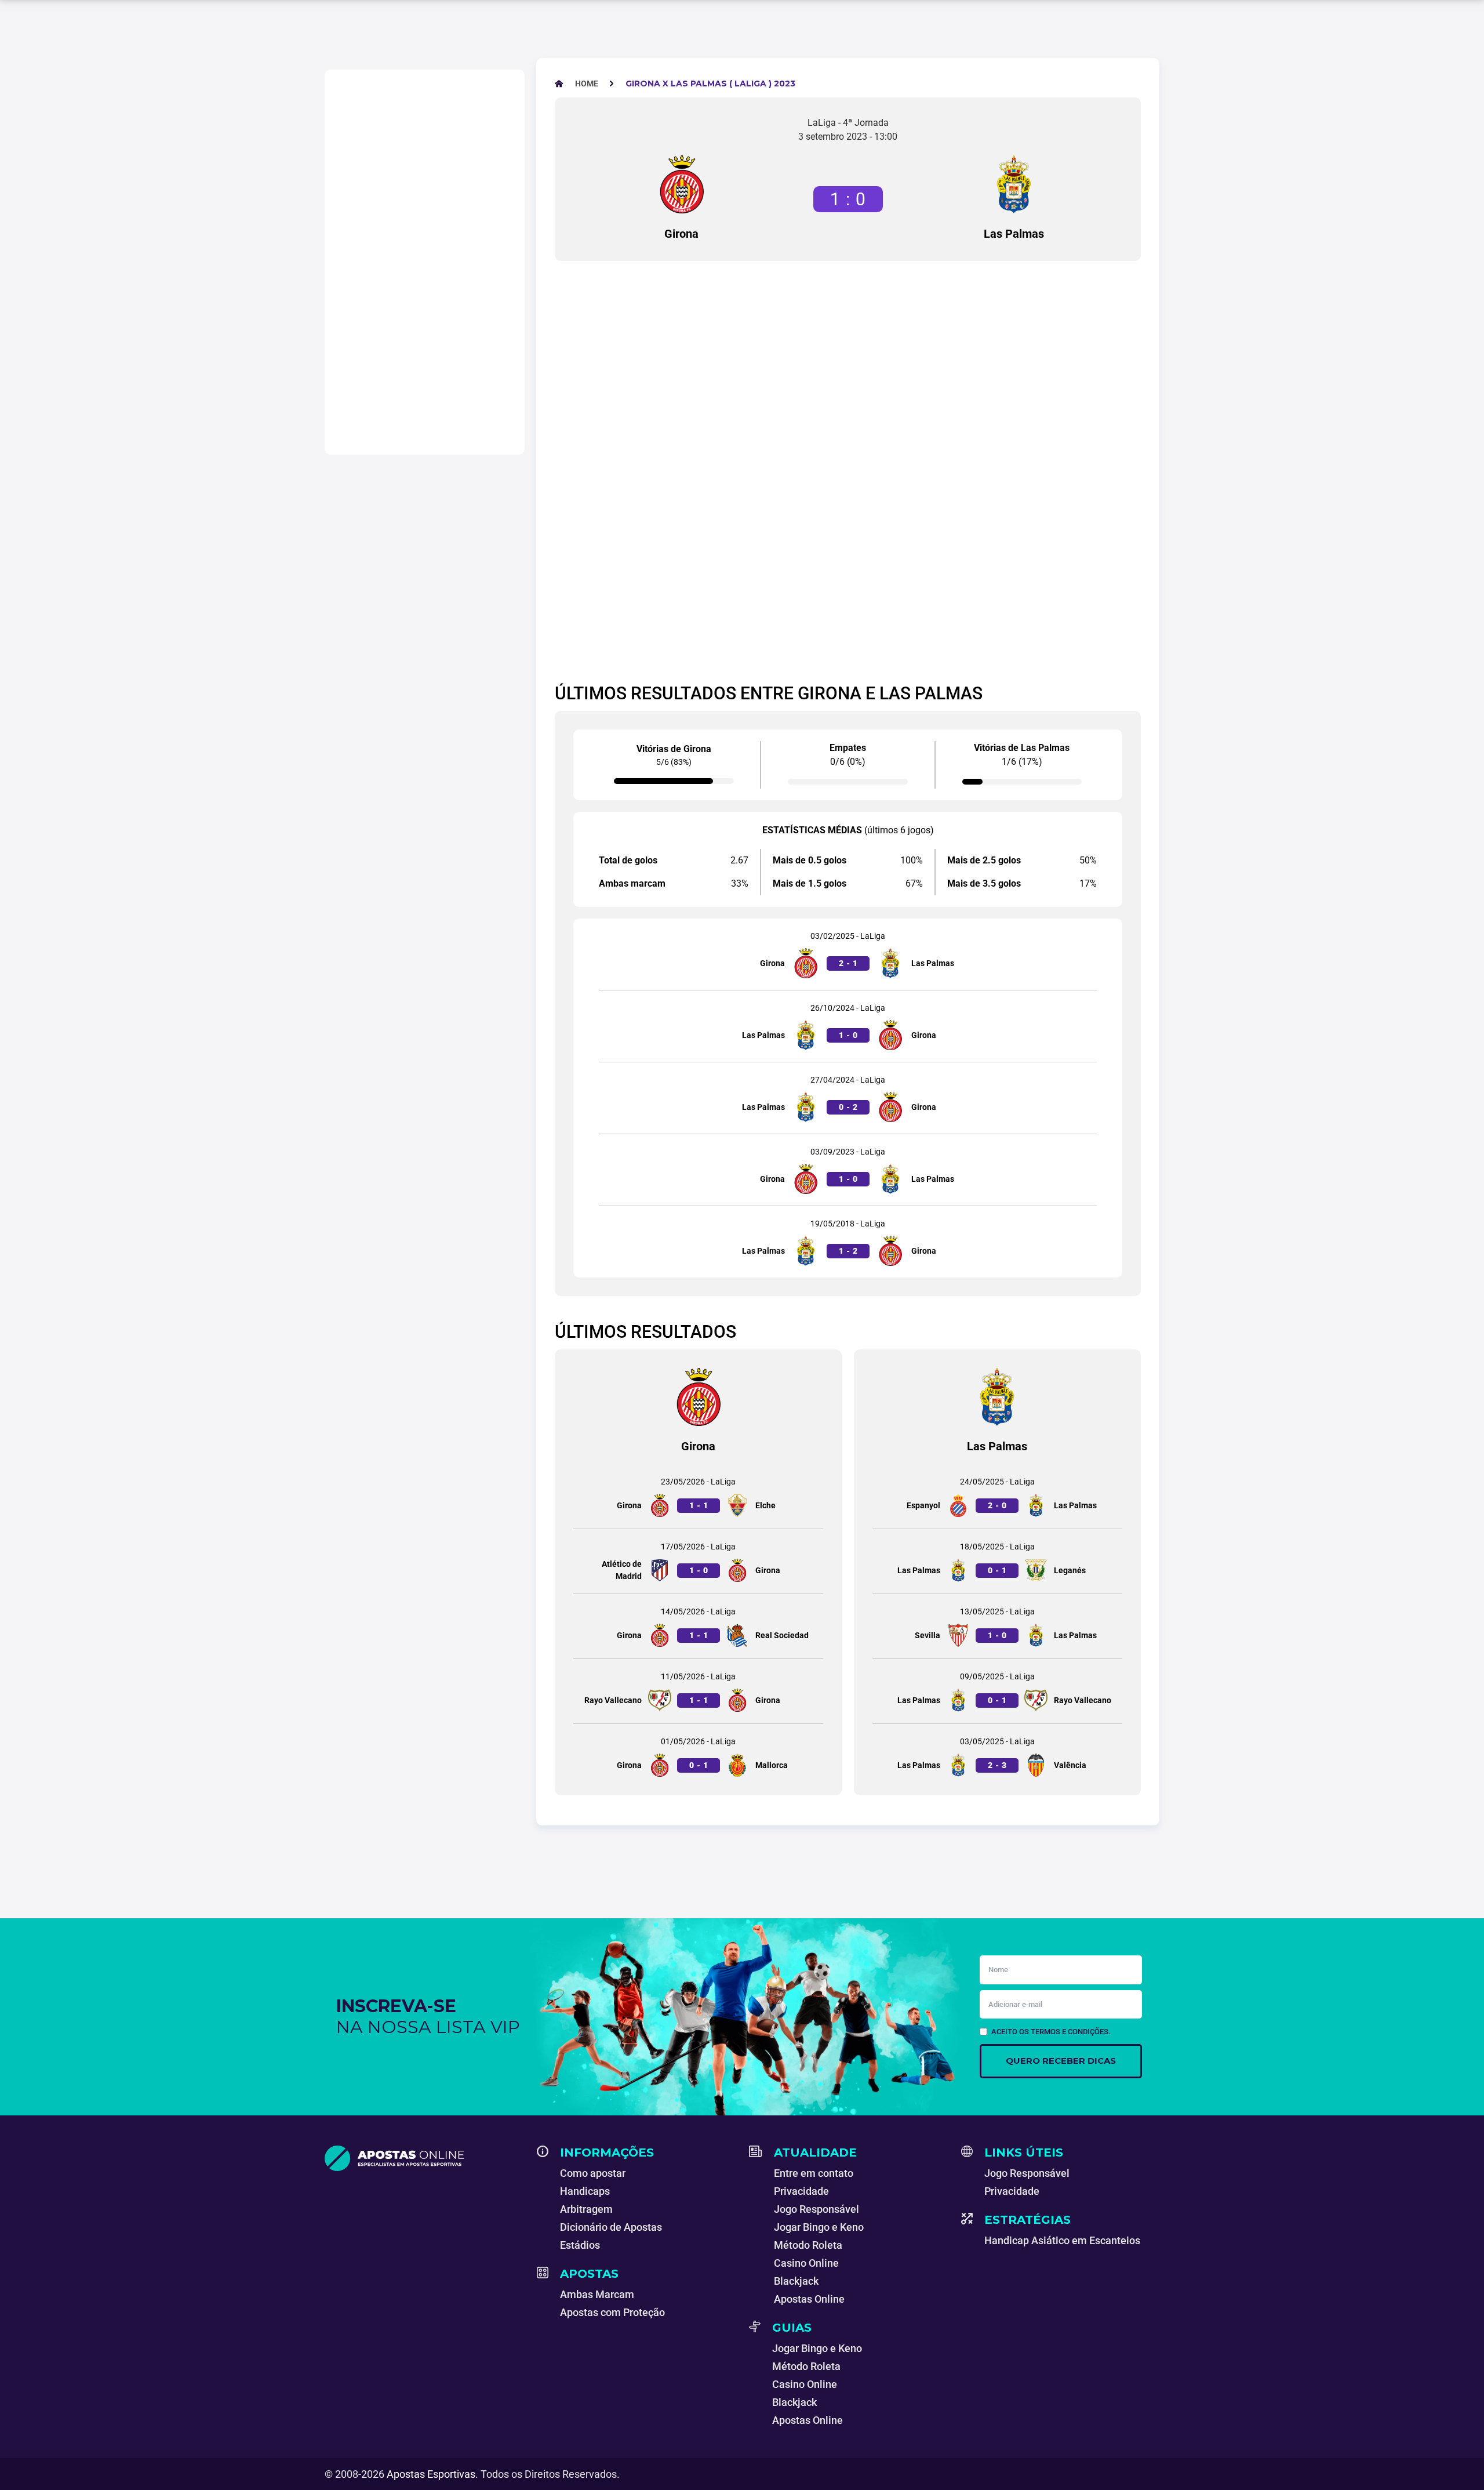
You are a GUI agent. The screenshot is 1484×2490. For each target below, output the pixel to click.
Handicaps (585, 2191)
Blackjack (796, 2281)
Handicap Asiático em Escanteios (1062, 2240)
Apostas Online (809, 2299)
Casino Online (806, 2263)
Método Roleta (808, 2245)
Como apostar (593, 2173)
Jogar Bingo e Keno (819, 2227)
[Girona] (682, 184)
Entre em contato (814, 2173)
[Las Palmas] (1014, 184)
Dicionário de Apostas (611, 2227)
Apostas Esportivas (431, 2474)
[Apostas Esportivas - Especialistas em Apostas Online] (424, 2158)
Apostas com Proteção (612, 2312)
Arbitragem (586, 2209)
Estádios (580, 2245)
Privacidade (801, 2191)
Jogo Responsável (816, 2209)
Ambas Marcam (597, 2294)
